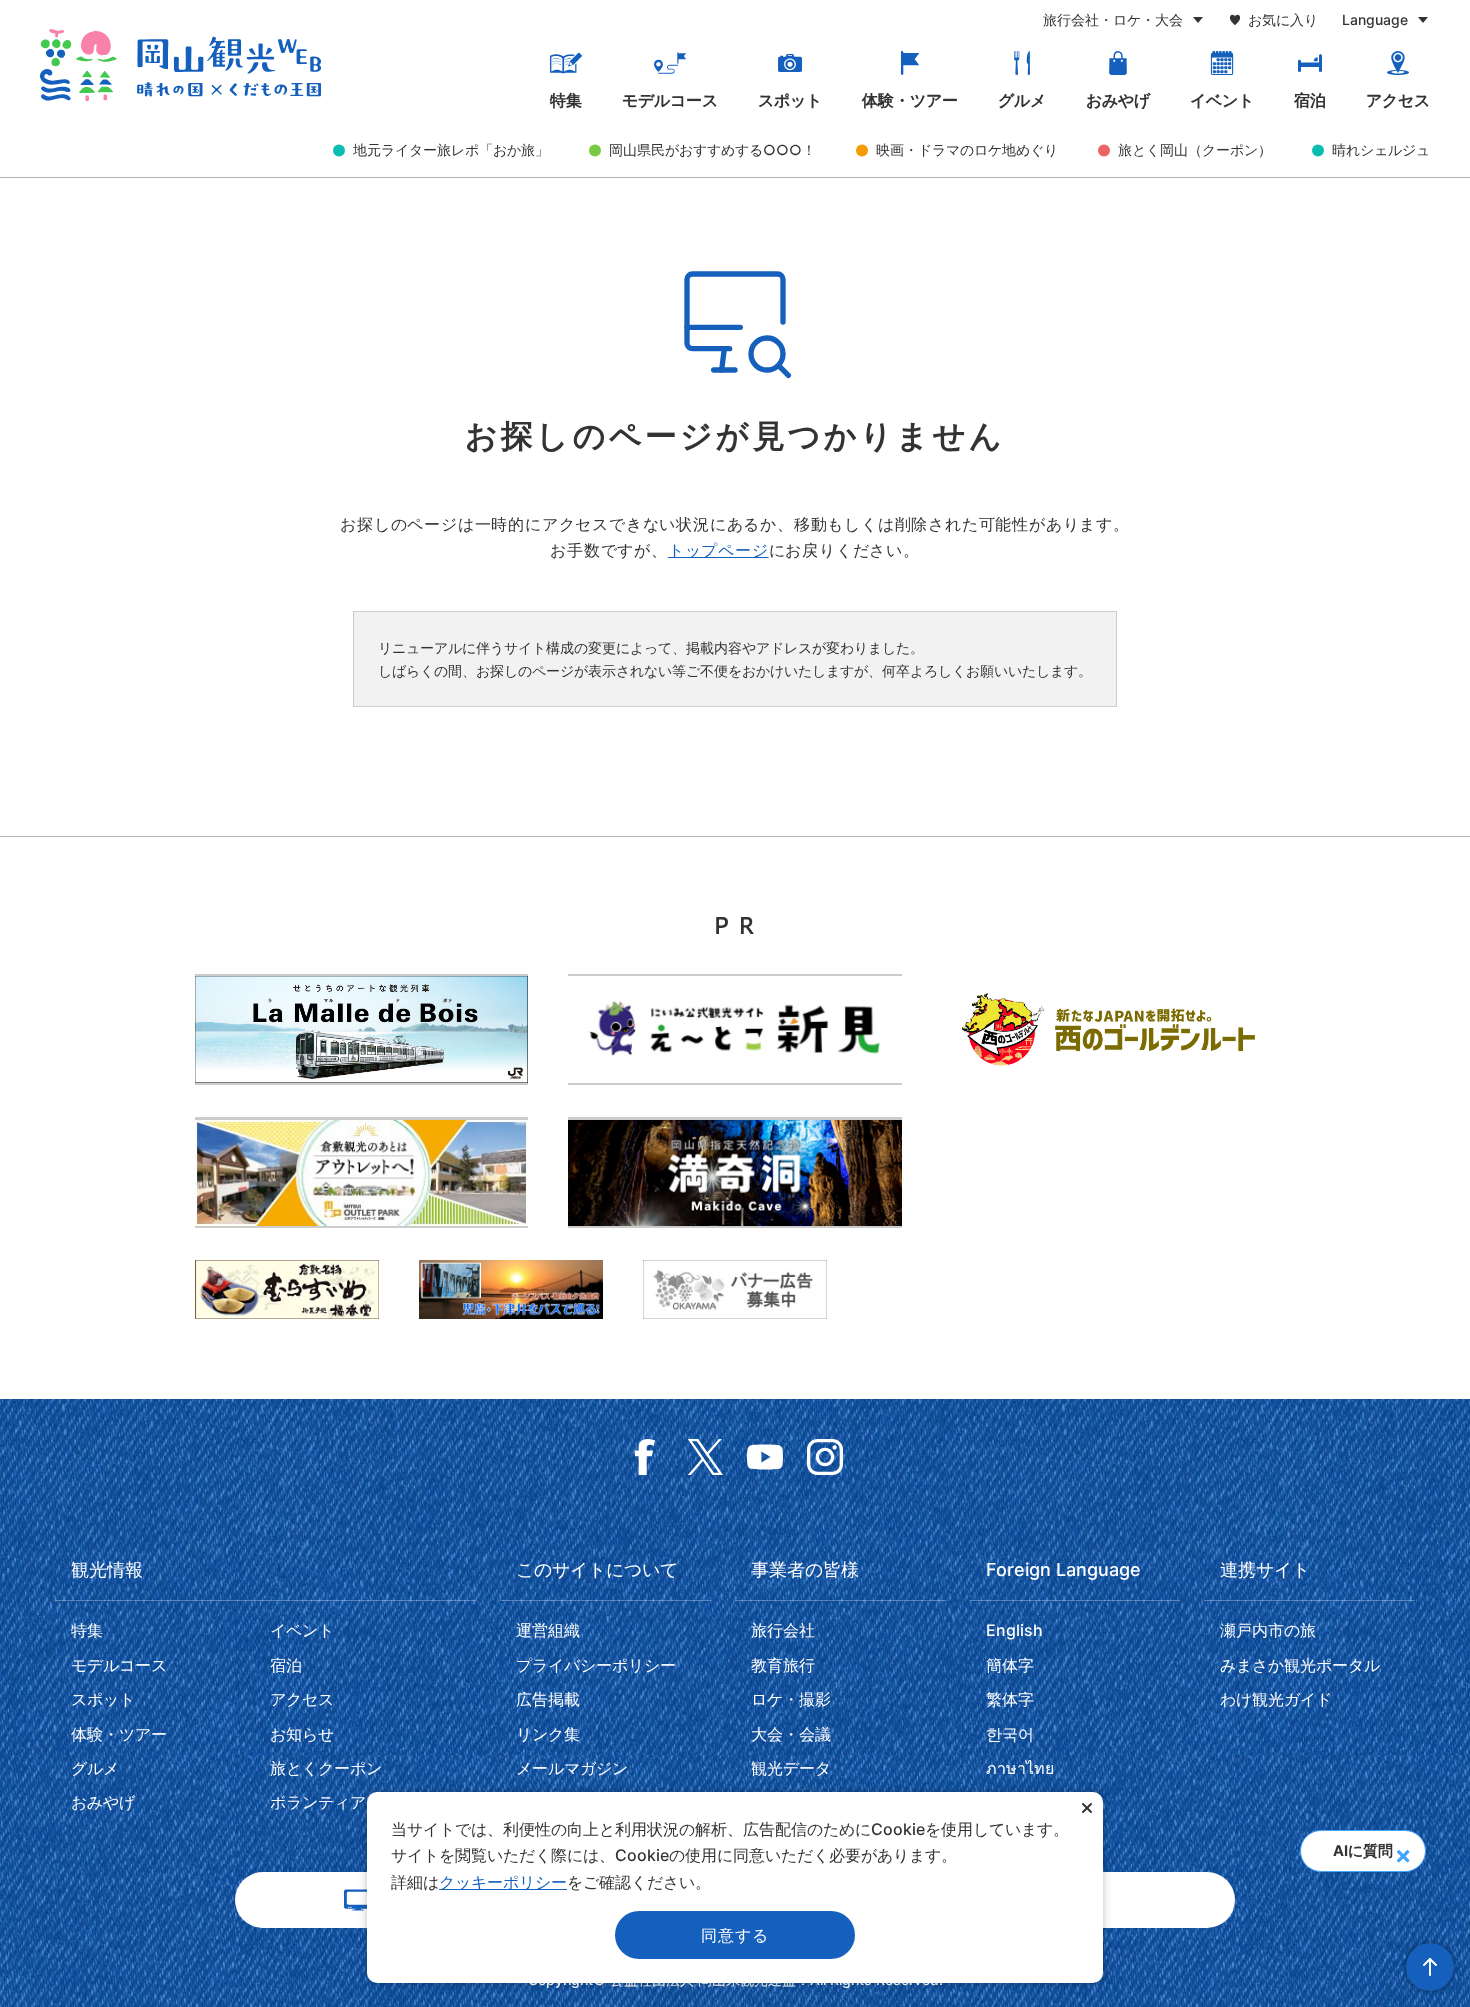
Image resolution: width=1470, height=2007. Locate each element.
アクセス (1398, 100)
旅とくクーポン (326, 1768)
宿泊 (1310, 100)
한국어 (1010, 1734)
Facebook (645, 1457)
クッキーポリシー (503, 1882)
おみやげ (1118, 100)
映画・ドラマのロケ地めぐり (967, 149)
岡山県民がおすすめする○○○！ (712, 149)
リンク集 (548, 1734)
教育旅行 (783, 1665)
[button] (1402, 1850)
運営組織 (548, 1630)
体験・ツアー (910, 100)
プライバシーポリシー (596, 1665)
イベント (1222, 100)
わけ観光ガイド (1276, 1699)
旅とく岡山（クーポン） (1195, 149)
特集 (566, 100)
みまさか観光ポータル (1300, 1665)
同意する (734, 1935)
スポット (790, 100)
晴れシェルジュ (1381, 149)
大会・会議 (791, 1734)
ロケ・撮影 (791, 1699)
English (1014, 1630)
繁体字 (1010, 1699)
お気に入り (1283, 19)
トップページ (718, 550)
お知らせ (302, 1734)
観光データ (791, 1768)
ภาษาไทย (1020, 1768)
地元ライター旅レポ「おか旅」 (451, 149)
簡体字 (1010, 1665)
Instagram (825, 1457)
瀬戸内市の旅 (1268, 1630)
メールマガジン (572, 1768)
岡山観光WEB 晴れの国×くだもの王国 (180, 65)
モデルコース (670, 100)
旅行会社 (783, 1630)
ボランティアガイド (342, 1802)
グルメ (1022, 100)
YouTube (765, 1457)
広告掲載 (548, 1699)
